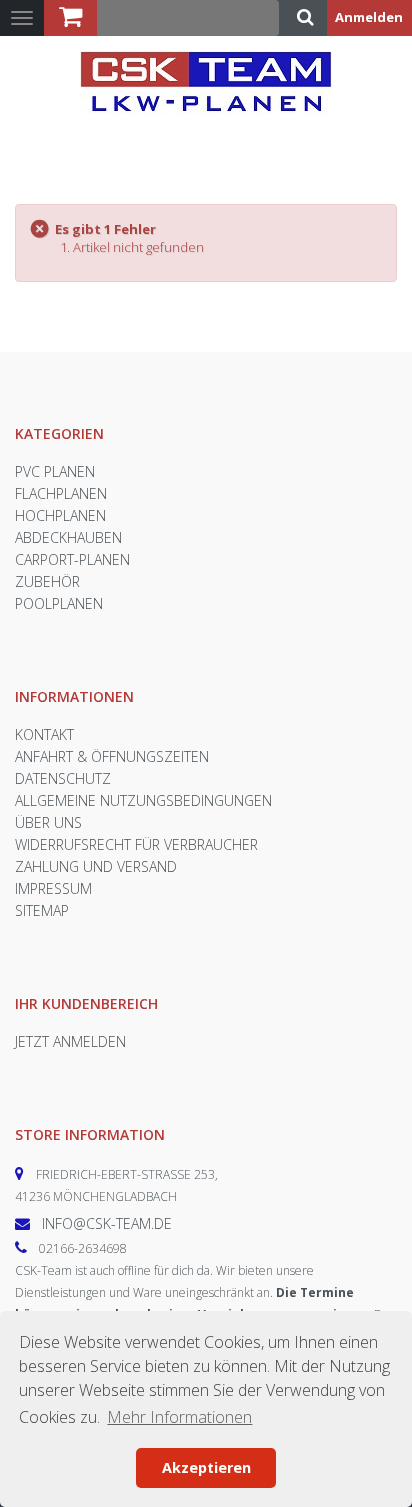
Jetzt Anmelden (70, 1041)
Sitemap (42, 910)
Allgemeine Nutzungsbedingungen (143, 800)
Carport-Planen (72, 559)
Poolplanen (59, 603)
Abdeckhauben (68, 537)
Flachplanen (61, 493)
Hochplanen (60, 515)
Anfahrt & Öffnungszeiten (112, 756)
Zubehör (47, 581)
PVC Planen (55, 471)
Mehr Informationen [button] (179, 1417)
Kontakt (44, 734)
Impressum (53, 888)
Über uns (48, 822)
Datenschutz (63, 778)
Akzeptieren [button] (206, 1467)
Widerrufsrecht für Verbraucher (136, 844)
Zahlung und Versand (96, 866)
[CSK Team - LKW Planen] (206, 88)
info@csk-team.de (107, 1223)
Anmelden (369, 17)
